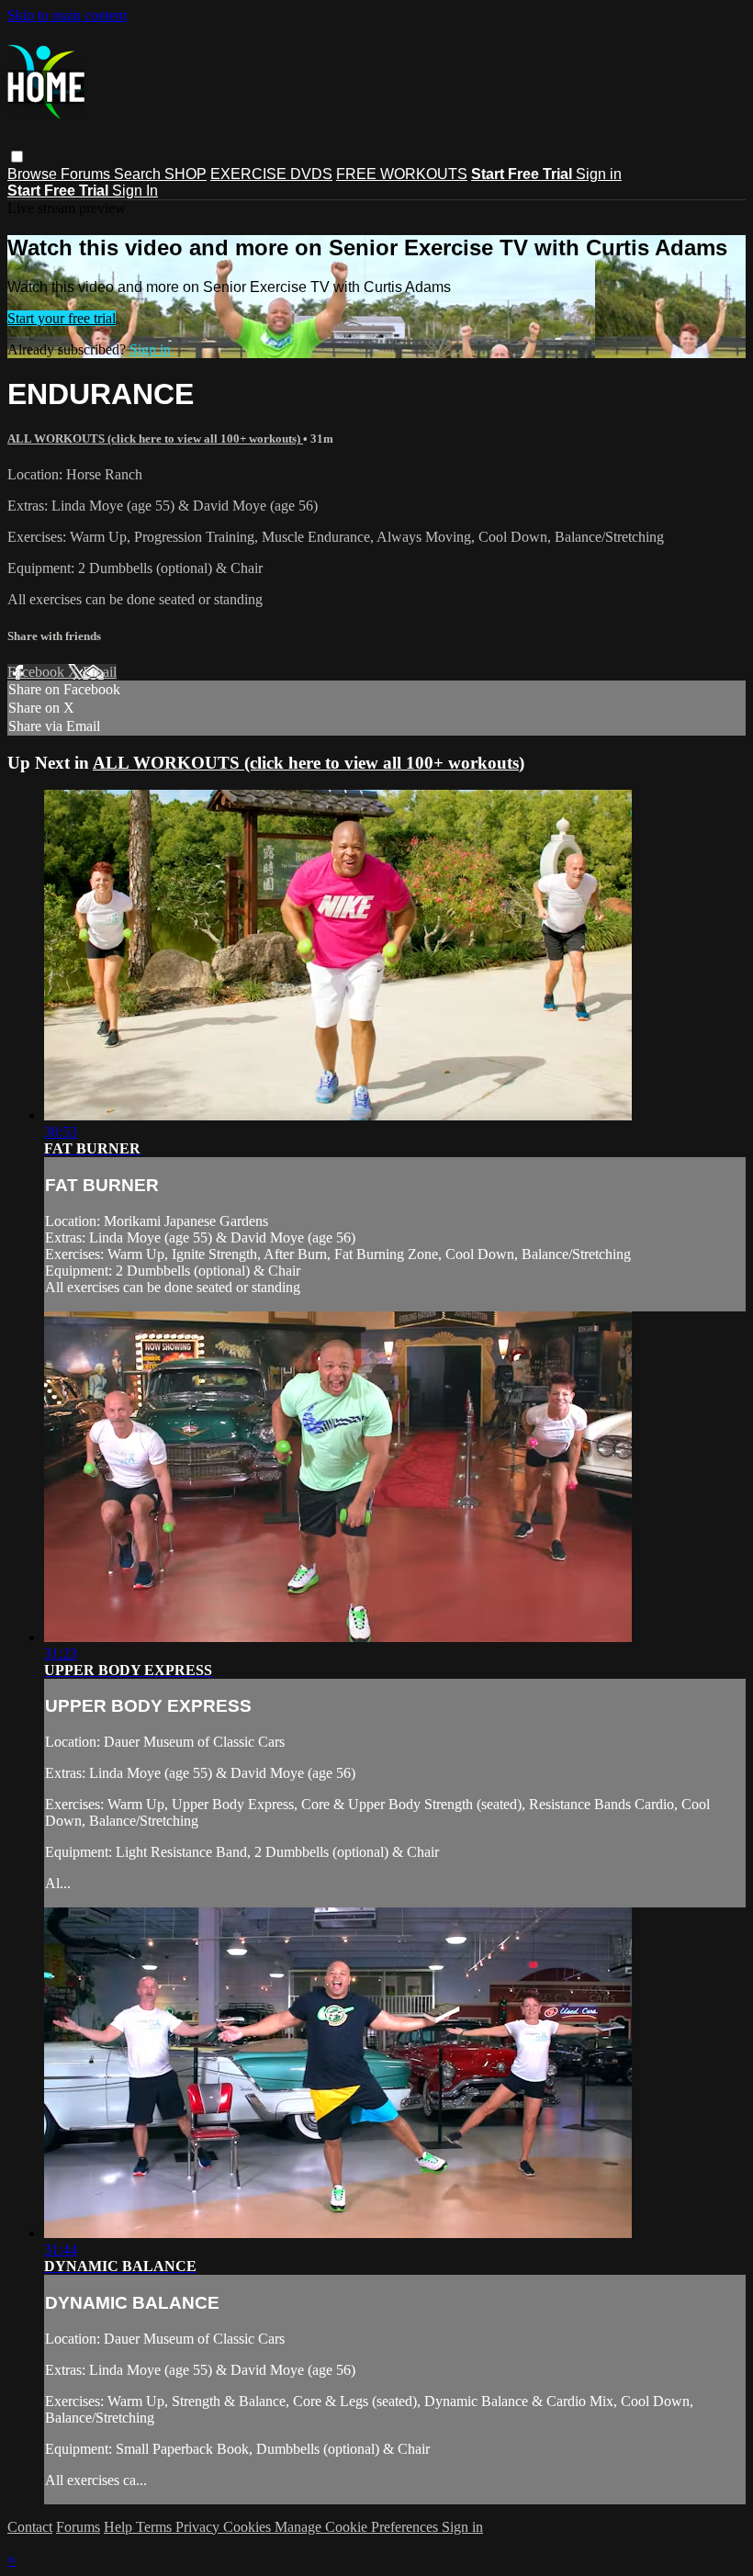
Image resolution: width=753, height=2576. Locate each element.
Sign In (135, 191)
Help (120, 2527)
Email (100, 672)
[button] (17, 157)
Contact (30, 2527)
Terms (156, 2527)
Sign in (599, 174)
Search (139, 174)
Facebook (38, 672)
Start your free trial (62, 318)
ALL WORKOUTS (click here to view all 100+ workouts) (155, 439)
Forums (87, 174)
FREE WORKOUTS (402, 174)
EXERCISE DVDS (271, 174)
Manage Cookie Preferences (358, 2527)
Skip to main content (67, 15)
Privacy (199, 2527)
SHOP (185, 174)
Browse (34, 174)
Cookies (249, 2527)
